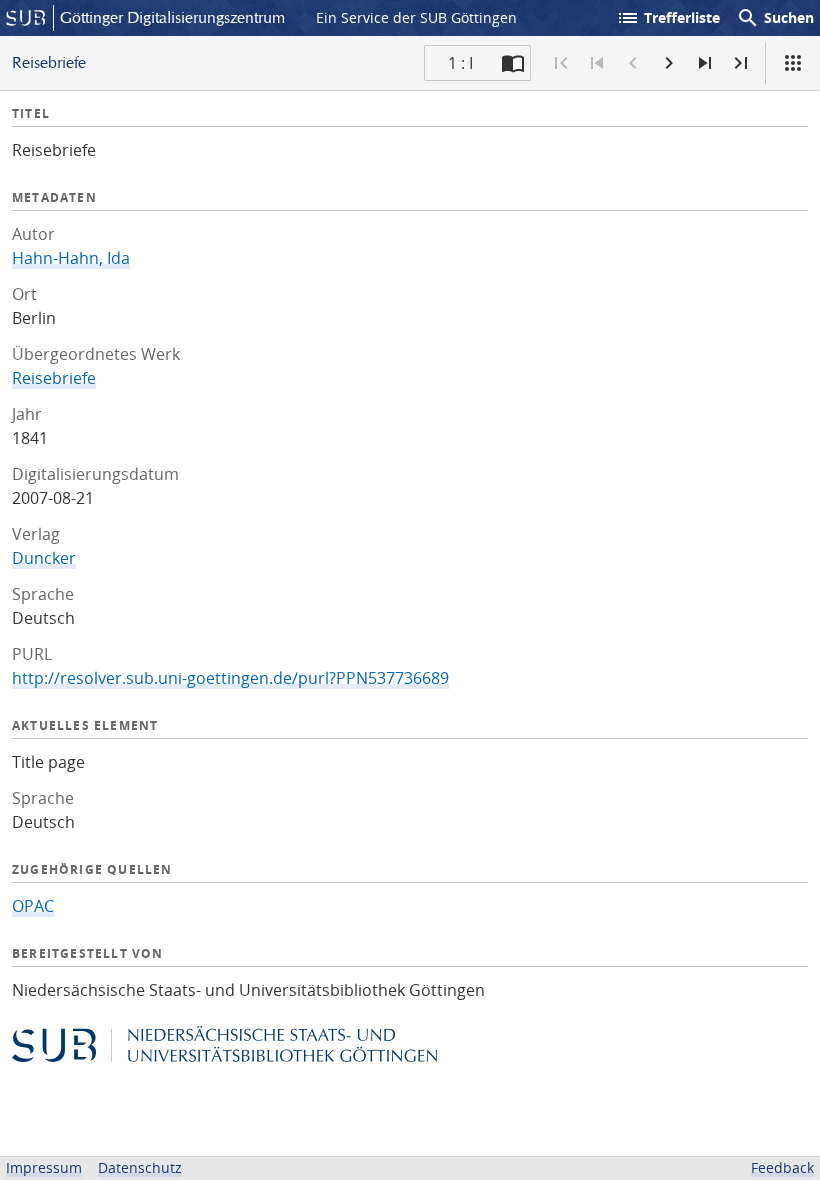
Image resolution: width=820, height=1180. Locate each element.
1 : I (460, 63)
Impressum (44, 1167)
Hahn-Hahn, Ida (71, 258)
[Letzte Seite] (741, 63)
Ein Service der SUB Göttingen (416, 17)
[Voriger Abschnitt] (597, 63)
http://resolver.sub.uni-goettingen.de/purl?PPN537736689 (230, 678)
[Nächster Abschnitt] (705, 63)
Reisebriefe (54, 378)
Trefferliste (668, 18)
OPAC (33, 906)
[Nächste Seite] (669, 63)
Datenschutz (140, 1167)
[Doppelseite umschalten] (513, 63)
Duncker (44, 558)
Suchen (775, 18)
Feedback (782, 1167)
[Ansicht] (793, 63)
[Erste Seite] (561, 63)
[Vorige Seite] (633, 63)
